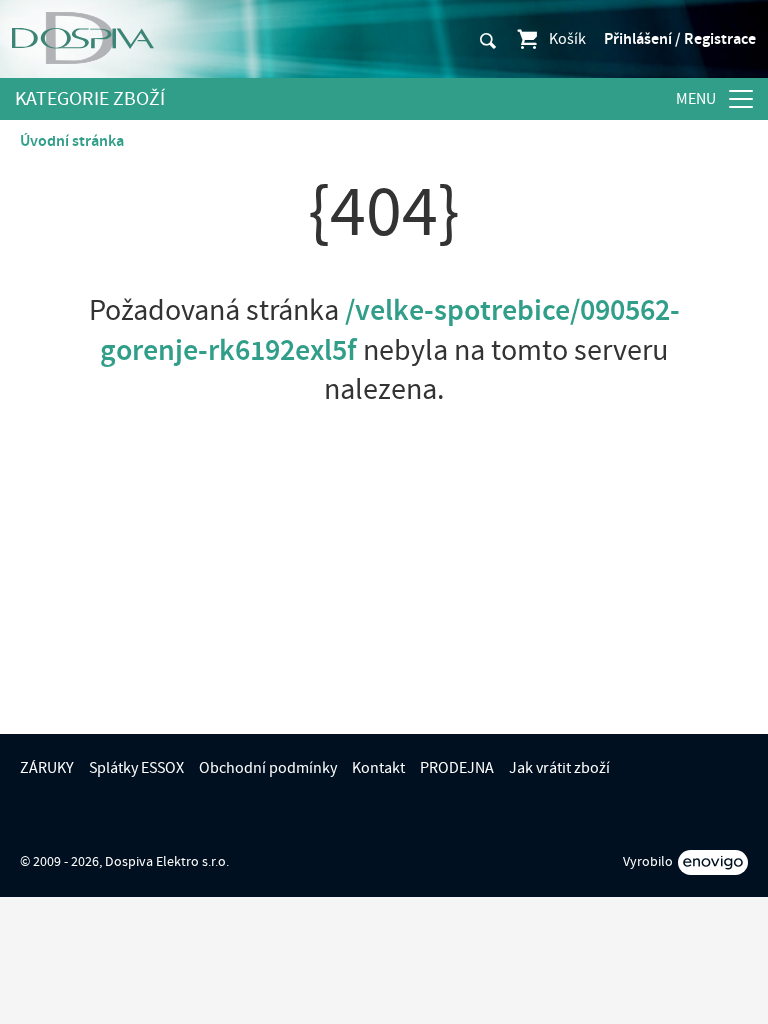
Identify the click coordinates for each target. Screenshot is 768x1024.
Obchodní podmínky (268, 768)
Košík (567, 39)
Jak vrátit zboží (559, 768)
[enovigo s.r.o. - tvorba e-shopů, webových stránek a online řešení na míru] (713, 862)
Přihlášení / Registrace (680, 39)
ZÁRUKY (47, 768)
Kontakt (378, 768)
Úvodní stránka (72, 141)
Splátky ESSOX (136, 768)
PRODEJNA (457, 768)
